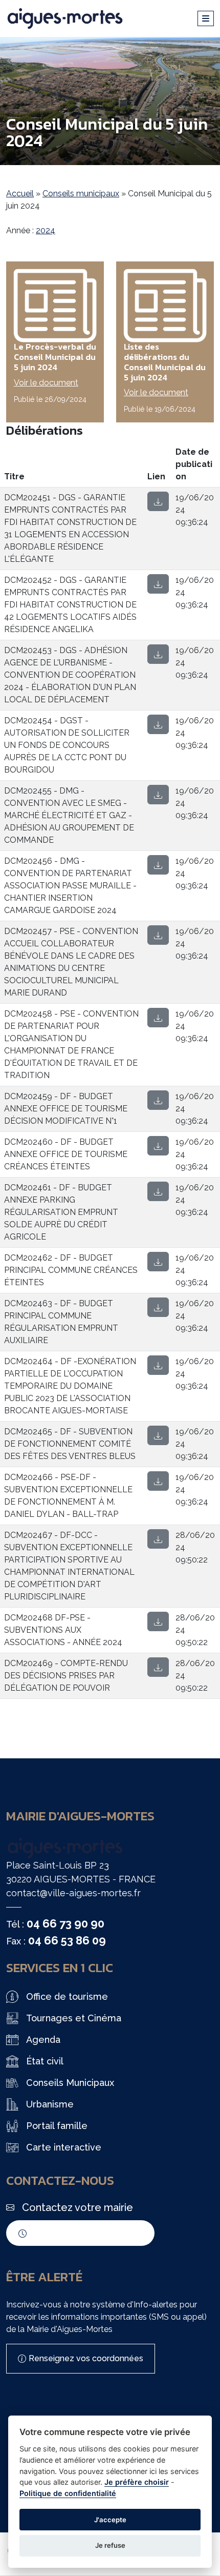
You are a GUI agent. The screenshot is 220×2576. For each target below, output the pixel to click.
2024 (46, 230)
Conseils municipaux (81, 194)
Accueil (20, 194)
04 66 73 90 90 (65, 1923)
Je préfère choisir (137, 2482)
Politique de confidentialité (68, 2493)
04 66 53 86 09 (67, 1940)
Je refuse (110, 2545)
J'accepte (110, 2520)
